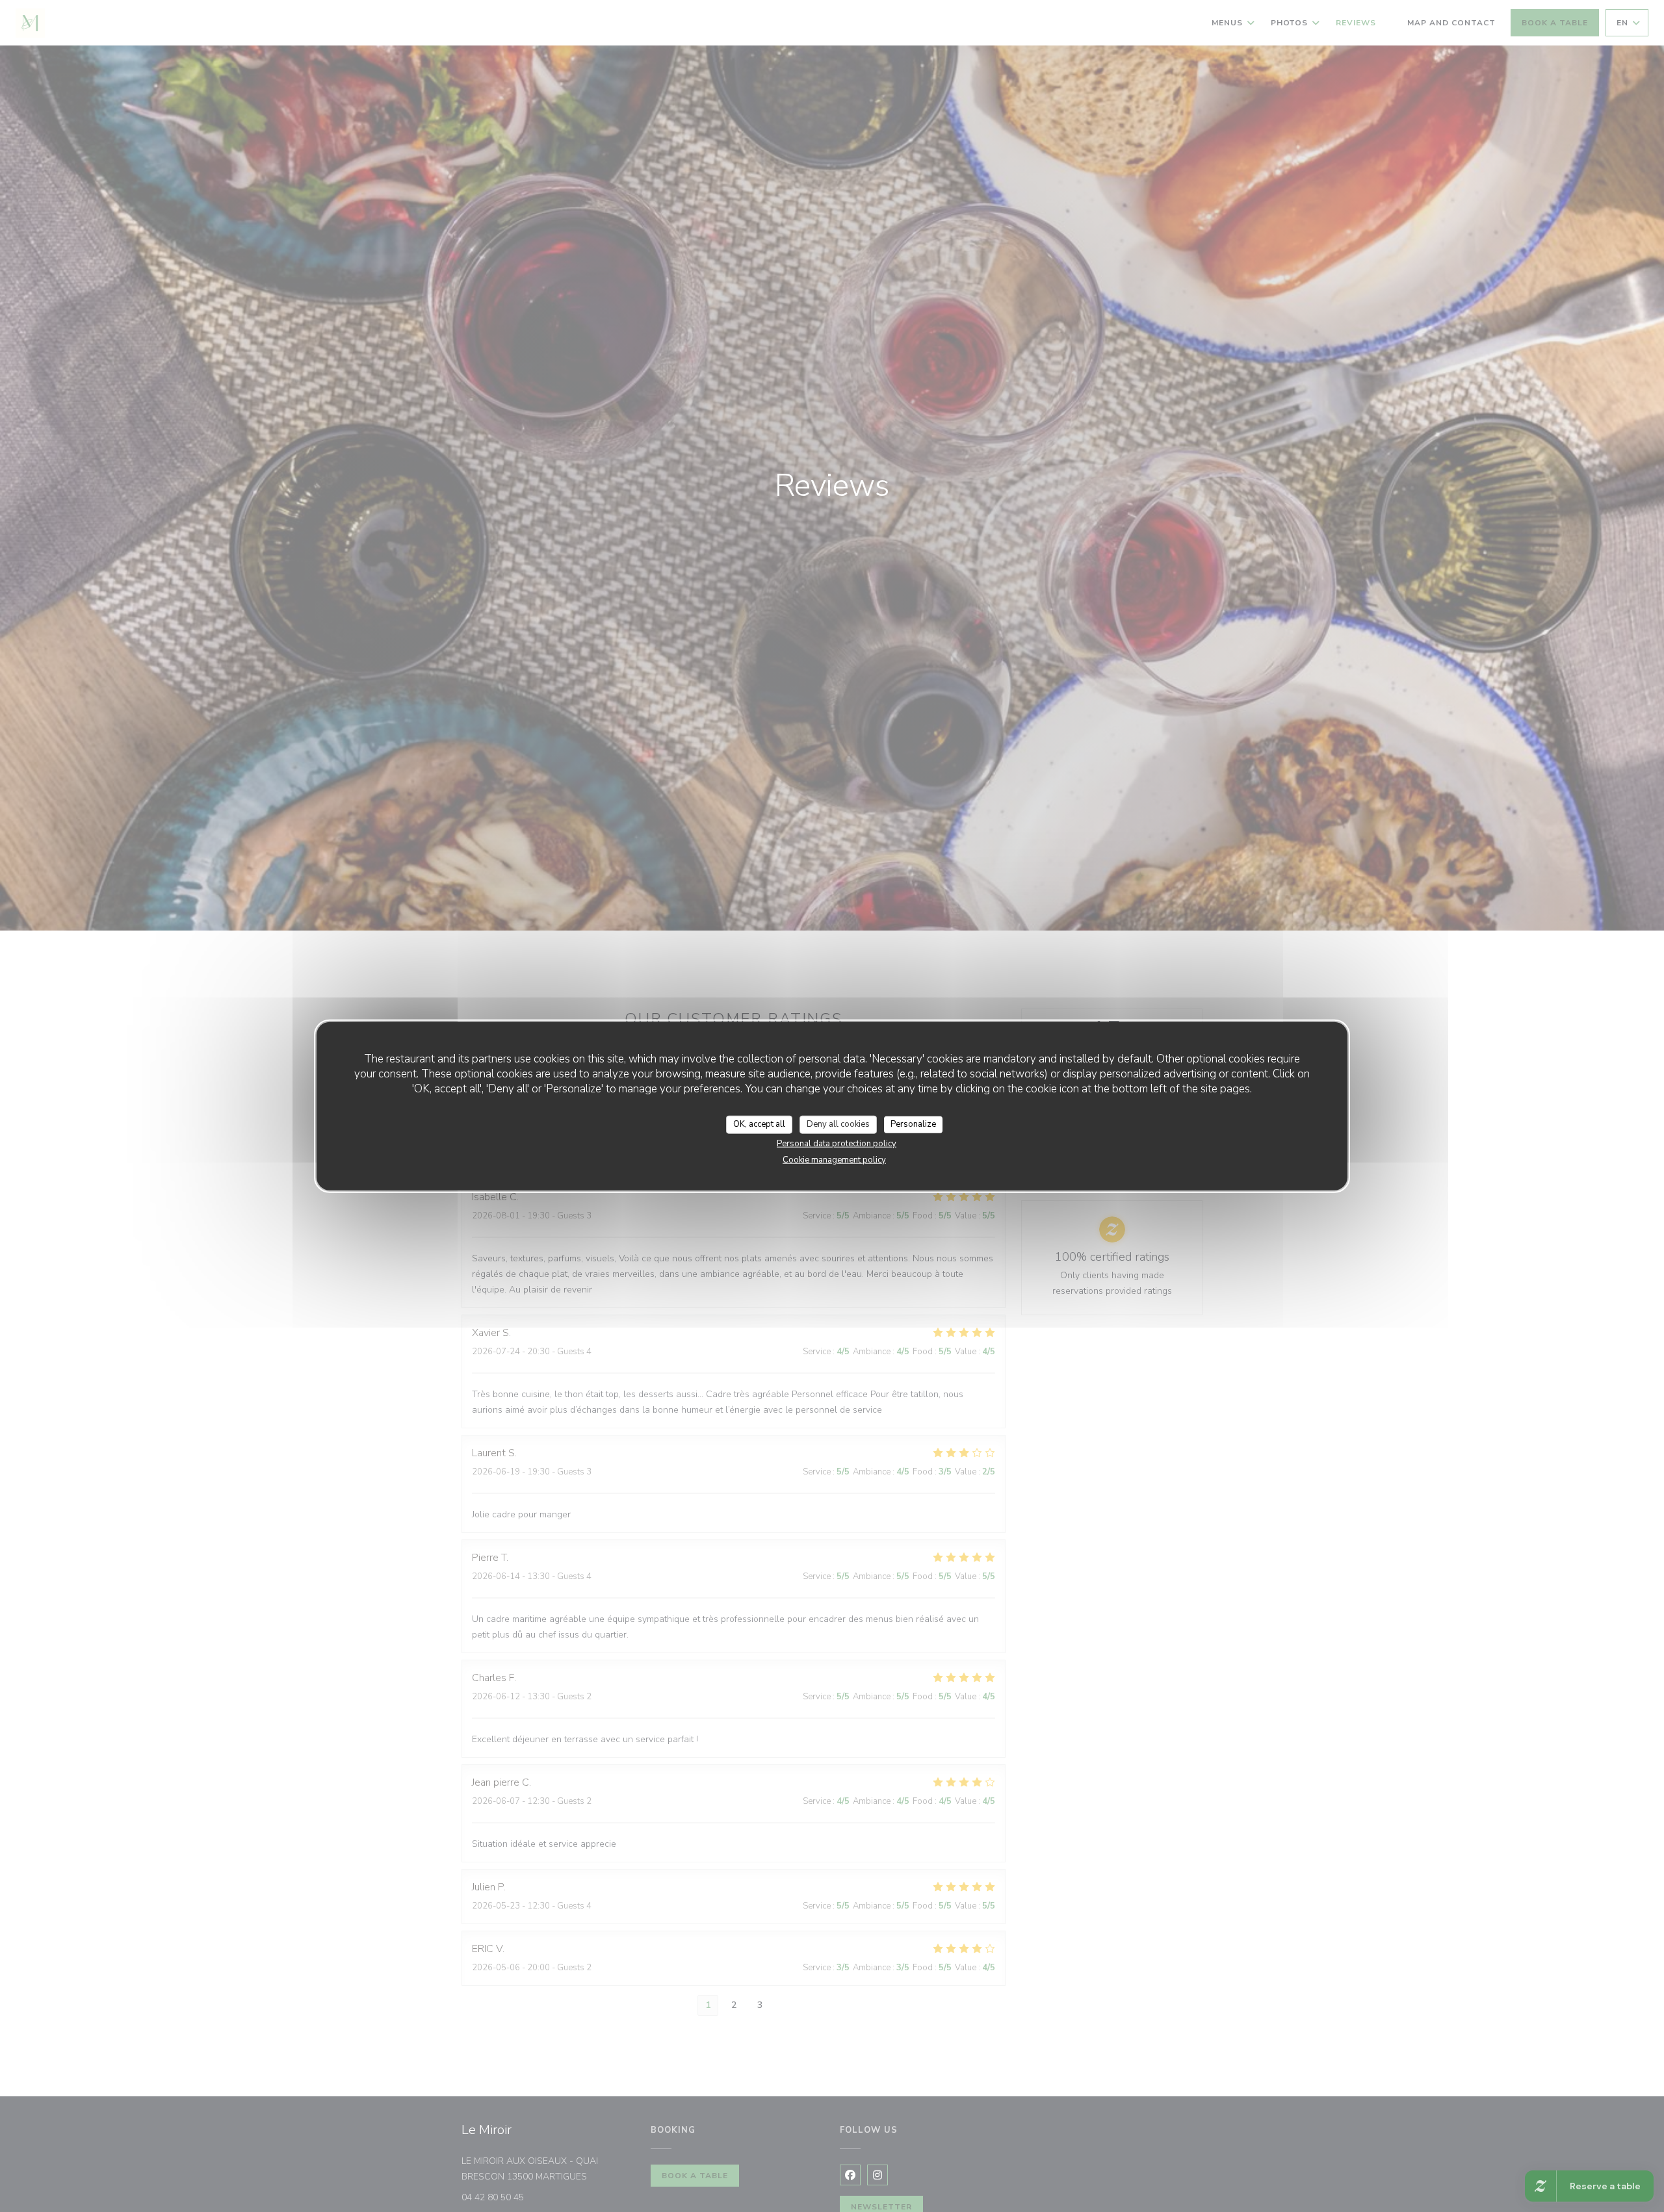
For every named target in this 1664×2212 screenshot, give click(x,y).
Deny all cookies (838, 1124)
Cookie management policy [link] (834, 1159)
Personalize (913, 1124)
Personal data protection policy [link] (837, 1143)
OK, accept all (759, 1124)
